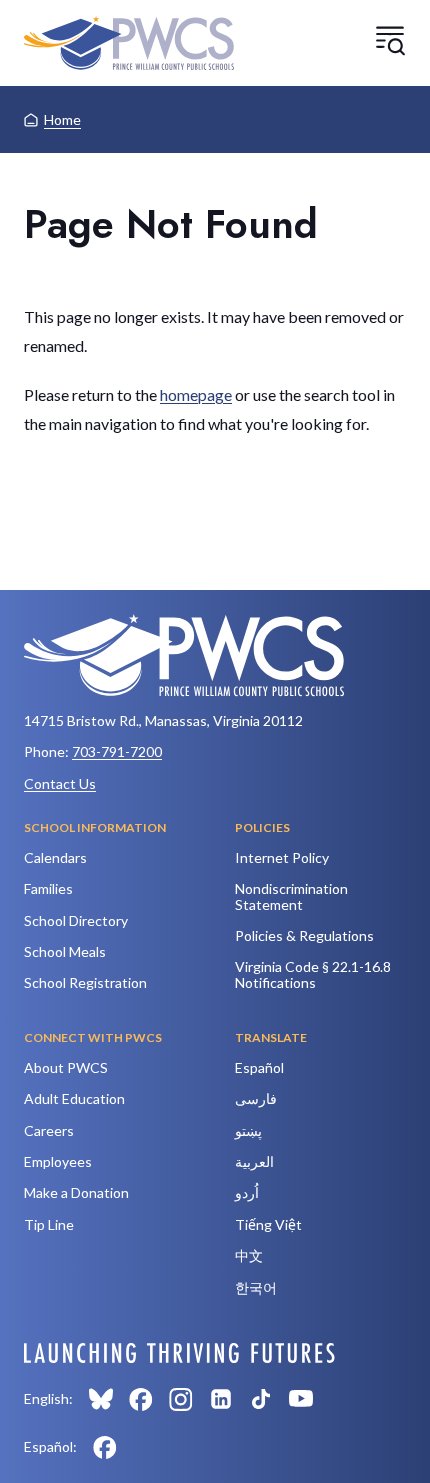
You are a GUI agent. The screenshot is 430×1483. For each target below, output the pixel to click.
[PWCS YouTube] (301, 1399)
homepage (196, 394)
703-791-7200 (117, 751)
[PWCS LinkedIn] (221, 1399)
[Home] (129, 43)
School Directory (76, 920)
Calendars (55, 857)
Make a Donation (76, 1192)
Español (259, 1067)
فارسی (256, 1098)
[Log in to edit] (179, 1353)
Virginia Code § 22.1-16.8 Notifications (313, 974)
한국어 (256, 1287)
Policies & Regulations (304, 935)
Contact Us (60, 783)
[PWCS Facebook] (141, 1399)
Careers (49, 1130)
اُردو (247, 1192)
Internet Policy (282, 857)
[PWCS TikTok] (261, 1399)
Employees (58, 1161)
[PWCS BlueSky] (101, 1399)
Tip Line (49, 1224)
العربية (254, 1161)
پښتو (248, 1130)
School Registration (85, 982)
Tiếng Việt (268, 1224)
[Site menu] (390, 40)
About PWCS (66, 1067)
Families (48, 888)
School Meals (65, 951)
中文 (249, 1255)
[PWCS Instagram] (181, 1399)
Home (62, 119)
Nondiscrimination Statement (291, 896)
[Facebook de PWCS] (105, 1447)
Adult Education (74, 1098)
